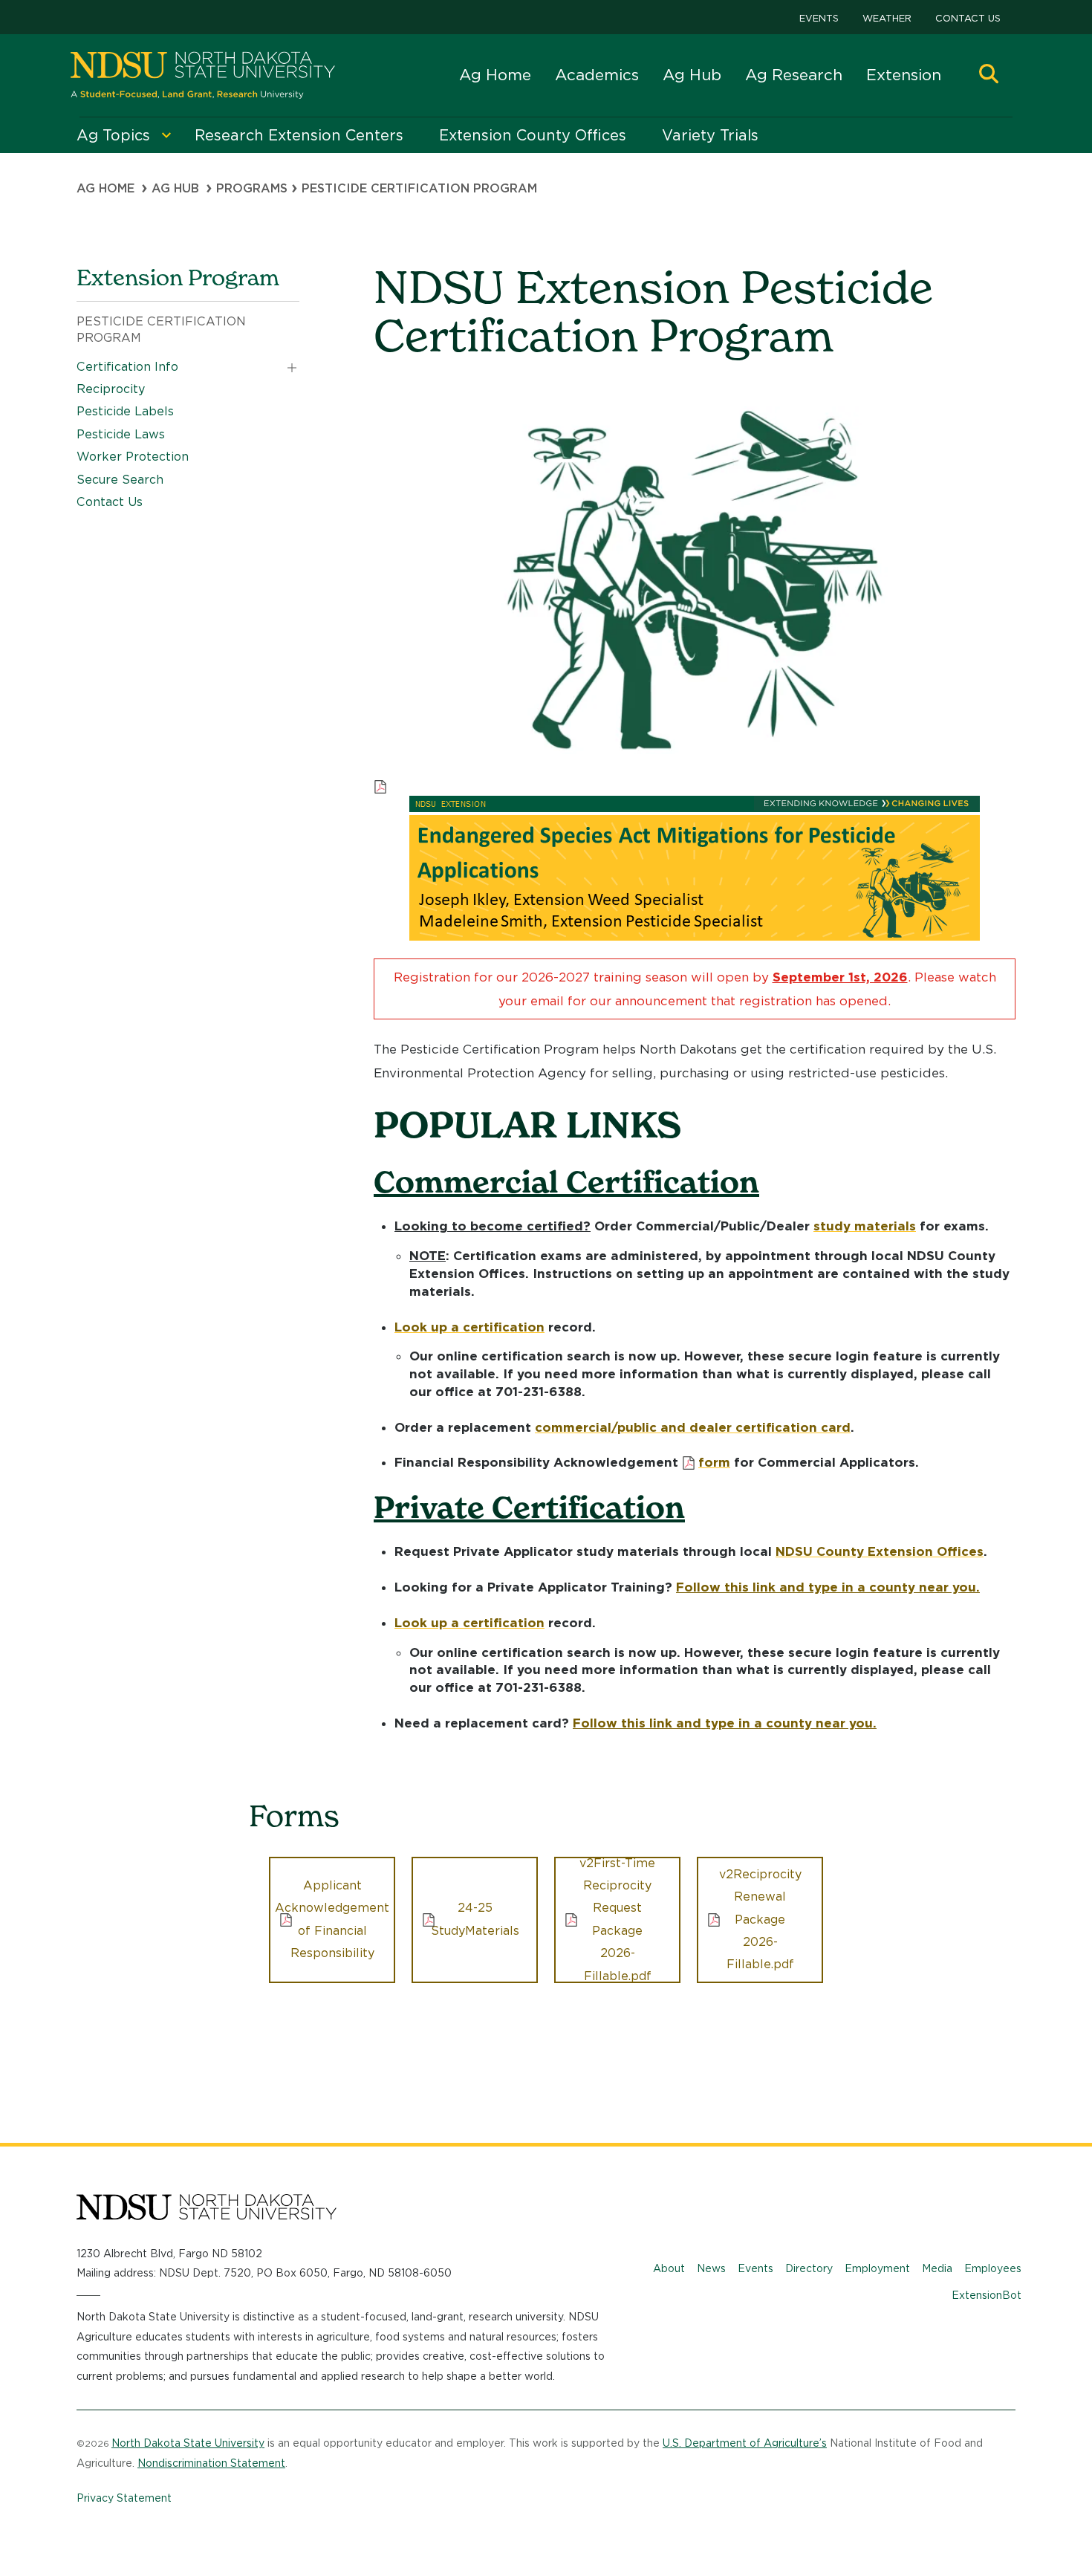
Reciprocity (111, 389)
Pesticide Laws (121, 434)
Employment (877, 2268)
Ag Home (495, 75)
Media (937, 2268)
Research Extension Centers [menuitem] (299, 135)
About (669, 2268)
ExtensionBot (987, 2295)
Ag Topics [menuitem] (113, 135)
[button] (989, 75)
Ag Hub (692, 75)
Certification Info (127, 367)
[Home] (203, 75)
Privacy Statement (124, 2498)
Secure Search (120, 480)
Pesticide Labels (125, 411)
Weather (887, 18)
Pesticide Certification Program (161, 330)
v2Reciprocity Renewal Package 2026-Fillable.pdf (760, 1920)
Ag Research (794, 75)
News (711, 2268)
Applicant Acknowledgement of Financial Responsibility (332, 1919)
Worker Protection (133, 457)
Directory (809, 2268)
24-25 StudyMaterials (475, 1919)
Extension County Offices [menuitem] (533, 135)
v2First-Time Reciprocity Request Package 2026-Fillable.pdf (617, 1920)
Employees (993, 2268)
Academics (597, 75)
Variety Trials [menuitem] (710, 135)
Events (819, 18)
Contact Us (968, 18)
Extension (904, 75)
